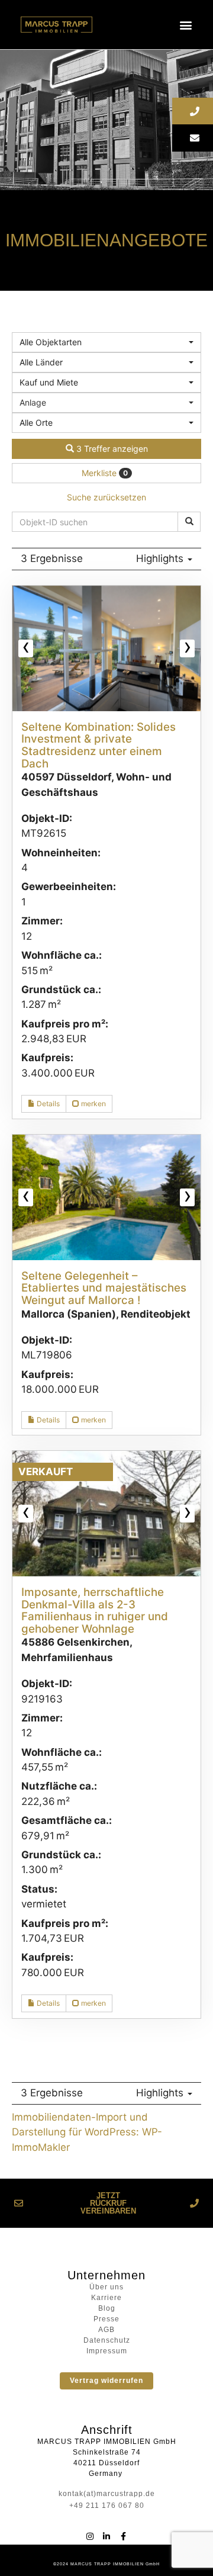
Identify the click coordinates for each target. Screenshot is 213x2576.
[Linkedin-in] (106, 2536)
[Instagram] (90, 2536)
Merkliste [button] (105, 473)
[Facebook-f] (123, 2536)
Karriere (106, 2298)
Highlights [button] (161, 558)
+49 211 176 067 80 (107, 2506)
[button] (186, 25)
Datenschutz (107, 2340)
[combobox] (106, 342)
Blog (107, 2308)
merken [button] (93, 1104)
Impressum (107, 2351)
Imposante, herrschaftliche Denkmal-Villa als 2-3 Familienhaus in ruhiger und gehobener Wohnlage (95, 1610)
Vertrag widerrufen (106, 2381)
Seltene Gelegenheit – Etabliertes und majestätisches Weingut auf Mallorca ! (104, 1288)
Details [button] (47, 1104)
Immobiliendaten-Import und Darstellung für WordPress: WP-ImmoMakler (87, 2132)
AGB (106, 2330)
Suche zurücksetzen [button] (106, 497)
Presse (106, 2319)
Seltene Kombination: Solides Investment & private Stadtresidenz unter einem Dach (99, 745)
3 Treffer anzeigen (111, 449)
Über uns (106, 2287)
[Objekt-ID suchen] (189, 522)
